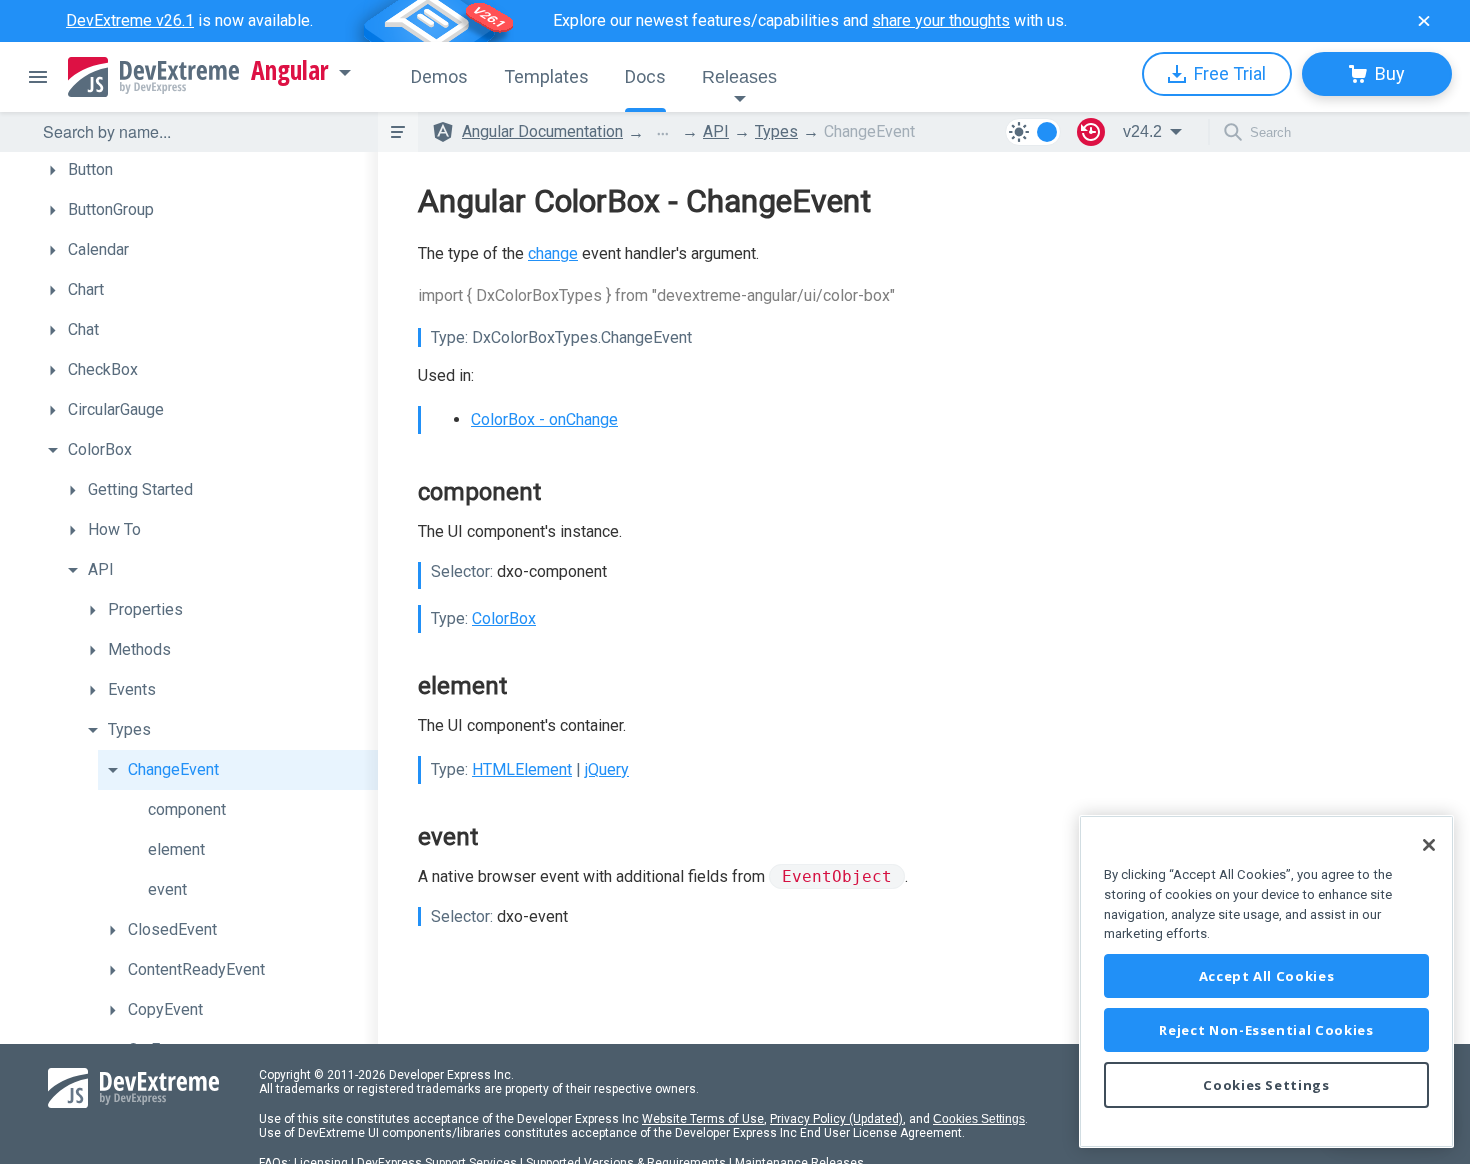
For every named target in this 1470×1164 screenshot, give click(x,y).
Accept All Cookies (1267, 976)
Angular (290, 71)
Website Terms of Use (703, 1119)
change (553, 253)
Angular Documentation (542, 131)
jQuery (607, 769)
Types (776, 131)
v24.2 (1142, 131)
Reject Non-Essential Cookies (1266, 1030)
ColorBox (504, 618)
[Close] (1429, 845)
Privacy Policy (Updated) (836, 1119)
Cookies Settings (979, 1119)
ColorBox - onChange (544, 419)
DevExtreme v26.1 (130, 20)
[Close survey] (1424, 21)
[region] (1266, 981)
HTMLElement (522, 769)
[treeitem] (208, 170)
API (716, 131)
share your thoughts (941, 20)
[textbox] (198, 132)
